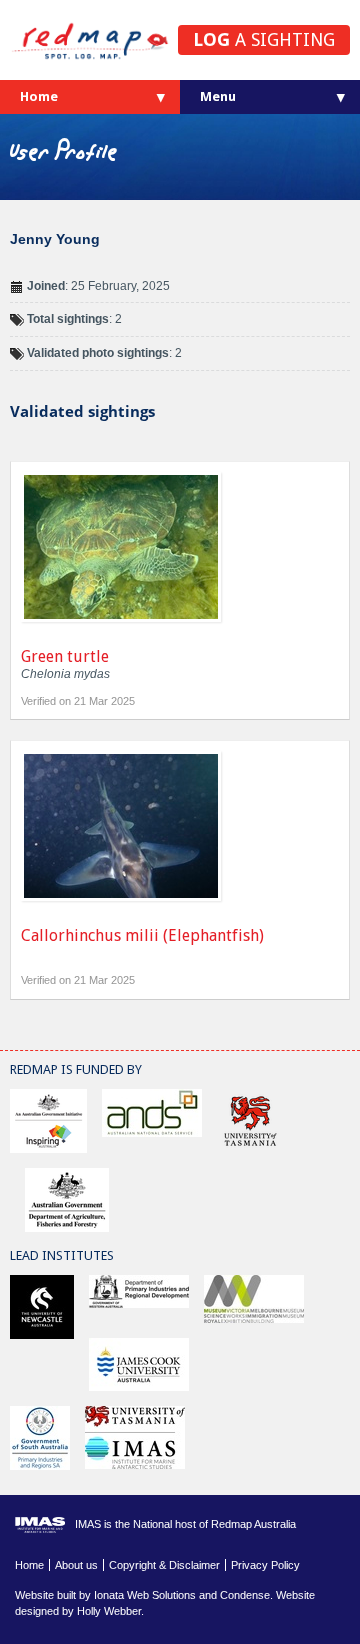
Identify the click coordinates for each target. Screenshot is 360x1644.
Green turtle (65, 656)
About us (76, 1565)
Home (39, 96)
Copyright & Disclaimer (164, 1565)
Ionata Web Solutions (145, 1595)
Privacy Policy (265, 1565)
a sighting (264, 39)
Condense (245, 1595)
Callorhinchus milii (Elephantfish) (142, 935)
